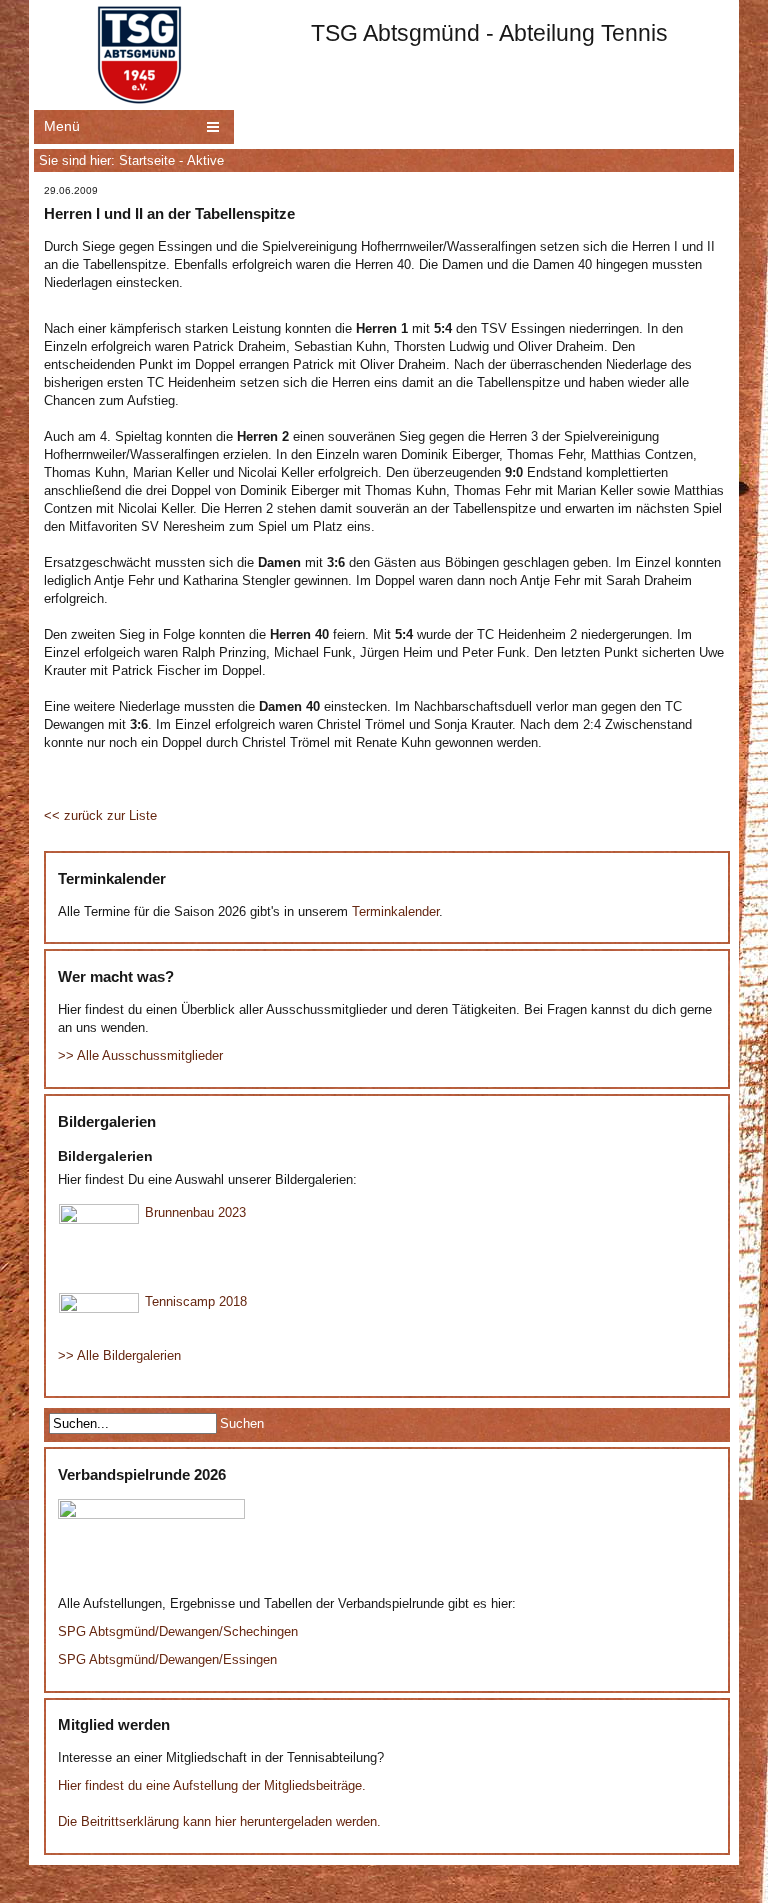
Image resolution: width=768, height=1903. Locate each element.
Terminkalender (395, 911)
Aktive (205, 160)
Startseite (147, 160)
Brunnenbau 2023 (195, 1212)
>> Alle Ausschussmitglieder (140, 1055)
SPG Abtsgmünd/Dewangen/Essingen (167, 1659)
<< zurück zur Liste (100, 815)
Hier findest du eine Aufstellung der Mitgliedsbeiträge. (212, 1785)
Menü (62, 126)
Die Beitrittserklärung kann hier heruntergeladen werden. (219, 1821)
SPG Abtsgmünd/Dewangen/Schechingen (178, 1631)
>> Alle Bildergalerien (119, 1355)
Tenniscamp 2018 (196, 1301)
